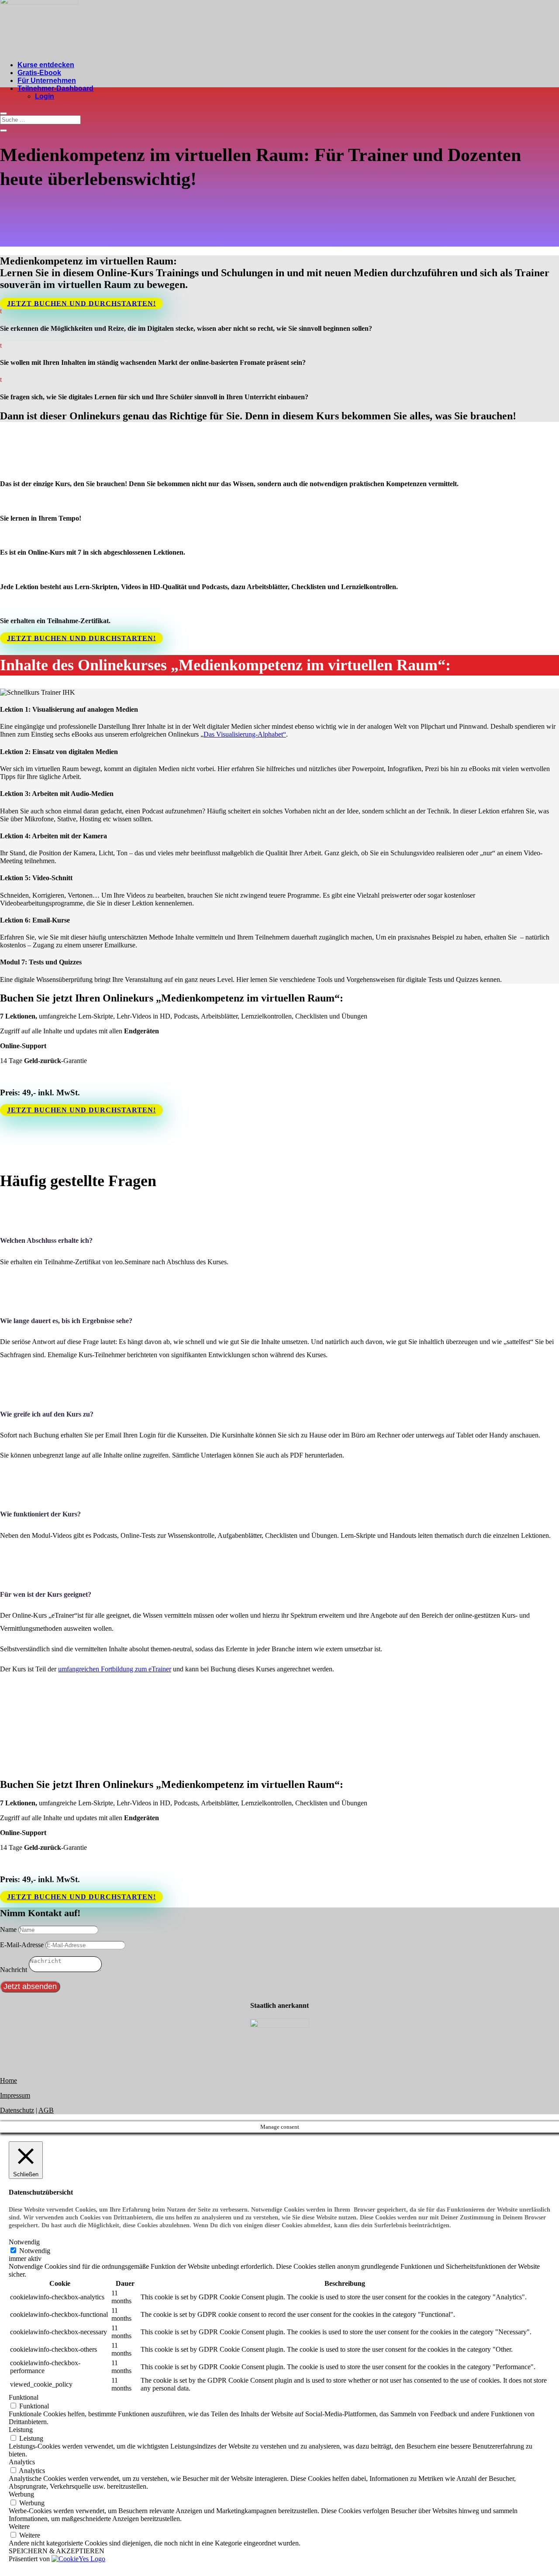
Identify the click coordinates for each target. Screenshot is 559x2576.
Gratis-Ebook (39, 73)
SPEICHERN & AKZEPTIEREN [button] (57, 2551)
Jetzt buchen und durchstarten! (81, 303)
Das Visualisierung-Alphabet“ (245, 734)
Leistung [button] (21, 2430)
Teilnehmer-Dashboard (55, 88)
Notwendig (35, 2251)
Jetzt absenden (30, 1986)
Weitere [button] (19, 2526)
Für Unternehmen (47, 81)
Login (45, 96)
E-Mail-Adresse (22, 1945)
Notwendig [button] (24, 2242)
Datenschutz (17, 2110)
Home (9, 2080)
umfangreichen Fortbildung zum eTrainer (115, 1669)
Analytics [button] (22, 2462)
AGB (46, 2110)
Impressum (15, 2095)
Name (8, 1929)
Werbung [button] (21, 2494)
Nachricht (14, 1970)
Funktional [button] (24, 2397)
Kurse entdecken (46, 65)
